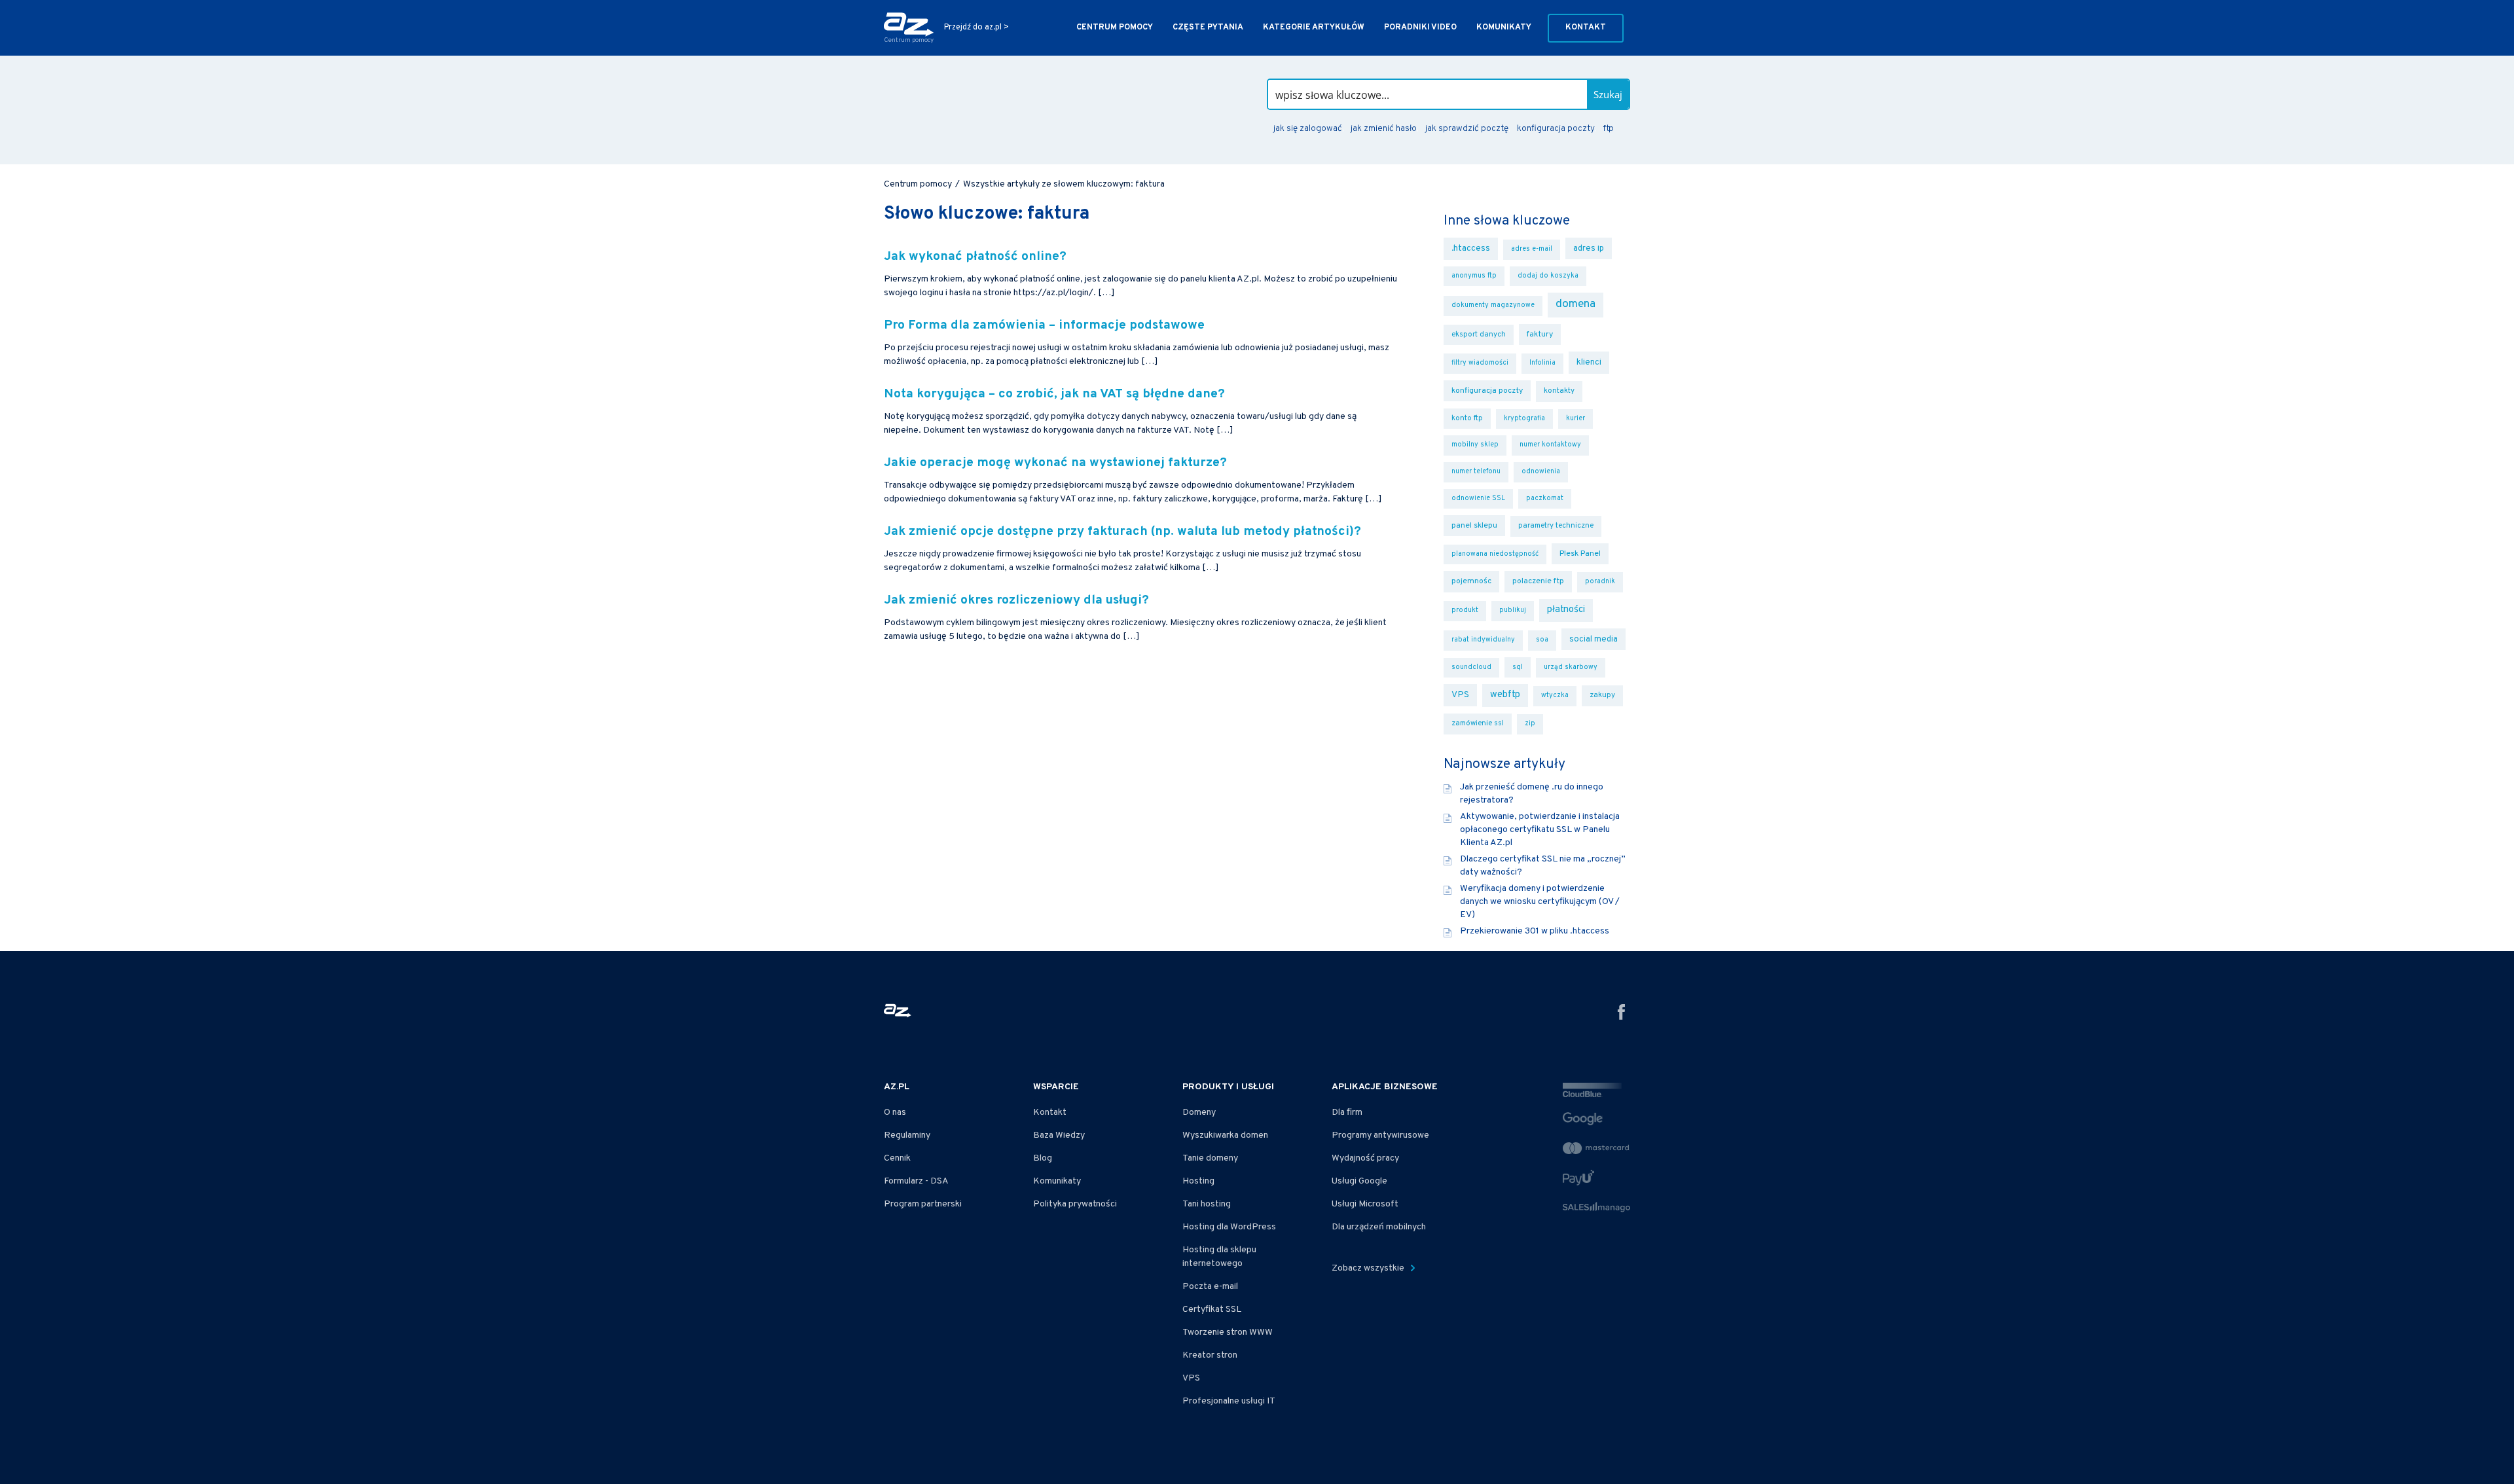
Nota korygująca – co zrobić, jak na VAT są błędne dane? (1054, 394)
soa (1542, 640)
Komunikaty (1504, 27)
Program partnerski (923, 1204)
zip (1530, 724)
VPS (1460, 695)
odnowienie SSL (1478, 498)
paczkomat (1545, 498)
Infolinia (1542, 363)
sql (1518, 667)
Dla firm (1347, 1113)
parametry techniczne (1556, 526)
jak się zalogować (1308, 129)
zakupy (1602, 695)
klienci (1589, 362)
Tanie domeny (1210, 1158)
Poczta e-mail (1210, 1287)
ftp (1608, 129)
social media (1594, 639)
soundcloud (1471, 667)
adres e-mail (1532, 249)
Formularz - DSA (916, 1181)
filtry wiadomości (1480, 363)
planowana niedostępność (1495, 554)
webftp (1505, 695)
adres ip (1589, 248)
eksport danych (1479, 335)
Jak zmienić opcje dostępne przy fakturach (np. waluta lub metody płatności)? (1122, 532)
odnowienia (1541, 472)
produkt (1465, 610)
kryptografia (1524, 419)
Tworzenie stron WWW (1228, 1332)
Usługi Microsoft (1365, 1204)
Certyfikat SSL (1212, 1310)
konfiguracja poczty (1556, 129)
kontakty (1559, 391)
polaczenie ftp (1538, 581)
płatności (1566, 610)
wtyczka (1555, 696)
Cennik (897, 1158)
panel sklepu (1474, 526)
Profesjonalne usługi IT (1229, 1401)
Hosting (1198, 1181)
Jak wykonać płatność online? (977, 257)
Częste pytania (1208, 27)
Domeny (1199, 1113)
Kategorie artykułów (1314, 27)
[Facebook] (1622, 1014)
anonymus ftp (1474, 276)
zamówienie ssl (1478, 723)
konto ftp (1467, 418)
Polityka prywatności (1075, 1204)
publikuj (1513, 610)
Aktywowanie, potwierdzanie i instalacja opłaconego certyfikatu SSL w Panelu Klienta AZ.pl (1540, 830)
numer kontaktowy (1550, 445)
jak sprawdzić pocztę (1467, 129)
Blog (1043, 1158)
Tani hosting (1207, 1204)
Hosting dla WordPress (1229, 1227)
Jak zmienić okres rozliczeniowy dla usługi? (1016, 601)
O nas (895, 1113)
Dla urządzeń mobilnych (1379, 1227)
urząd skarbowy (1571, 667)
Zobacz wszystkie (1369, 1268)
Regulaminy (907, 1135)
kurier (1576, 419)
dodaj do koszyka (1548, 276)
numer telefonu (1476, 472)
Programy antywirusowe (1380, 1135)
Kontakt (1586, 27)
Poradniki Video (1420, 27)
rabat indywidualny (1483, 640)
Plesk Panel (1580, 554)
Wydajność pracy (1365, 1158)
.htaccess (1471, 248)
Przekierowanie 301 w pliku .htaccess (1535, 931)
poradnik (1600, 582)
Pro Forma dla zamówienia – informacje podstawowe (1044, 326)
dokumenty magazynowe (1493, 305)
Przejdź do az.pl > (976, 28)
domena (1576, 304)
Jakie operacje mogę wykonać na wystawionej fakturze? (1055, 463)
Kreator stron (1210, 1355)
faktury (1540, 335)
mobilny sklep (1475, 445)
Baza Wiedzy (1059, 1135)
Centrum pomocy (1115, 27)
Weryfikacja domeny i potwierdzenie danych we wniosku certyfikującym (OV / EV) (1540, 902)
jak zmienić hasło (1384, 129)
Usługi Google (1359, 1181)
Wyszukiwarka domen (1225, 1135)
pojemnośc (1471, 581)
